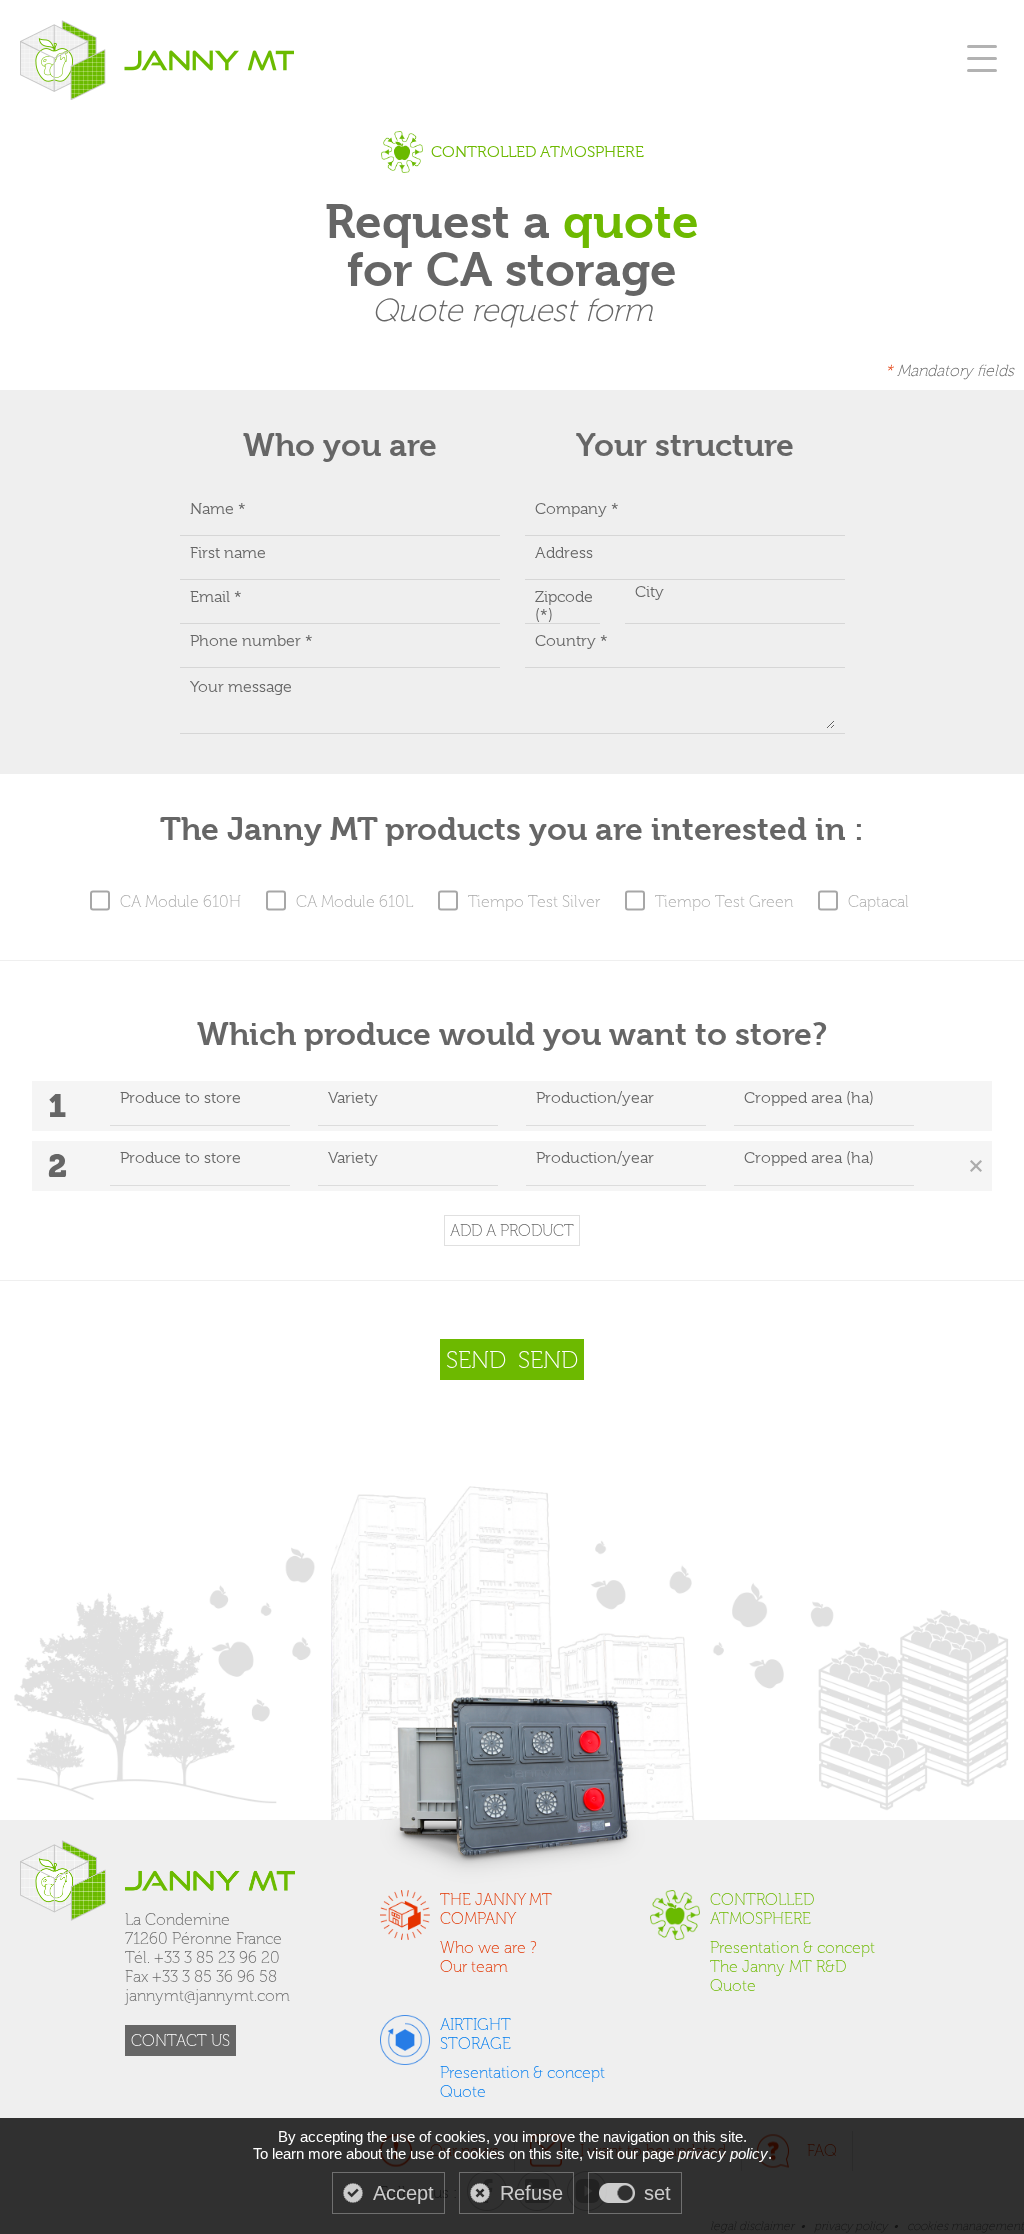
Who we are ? (488, 1947)
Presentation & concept (792, 1947)
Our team (474, 1966)
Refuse (531, 2193)
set (657, 2193)
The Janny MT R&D (778, 1966)
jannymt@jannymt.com (207, 1995)
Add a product (512, 1230)
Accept (403, 2193)
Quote (733, 1985)
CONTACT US (180, 2040)
